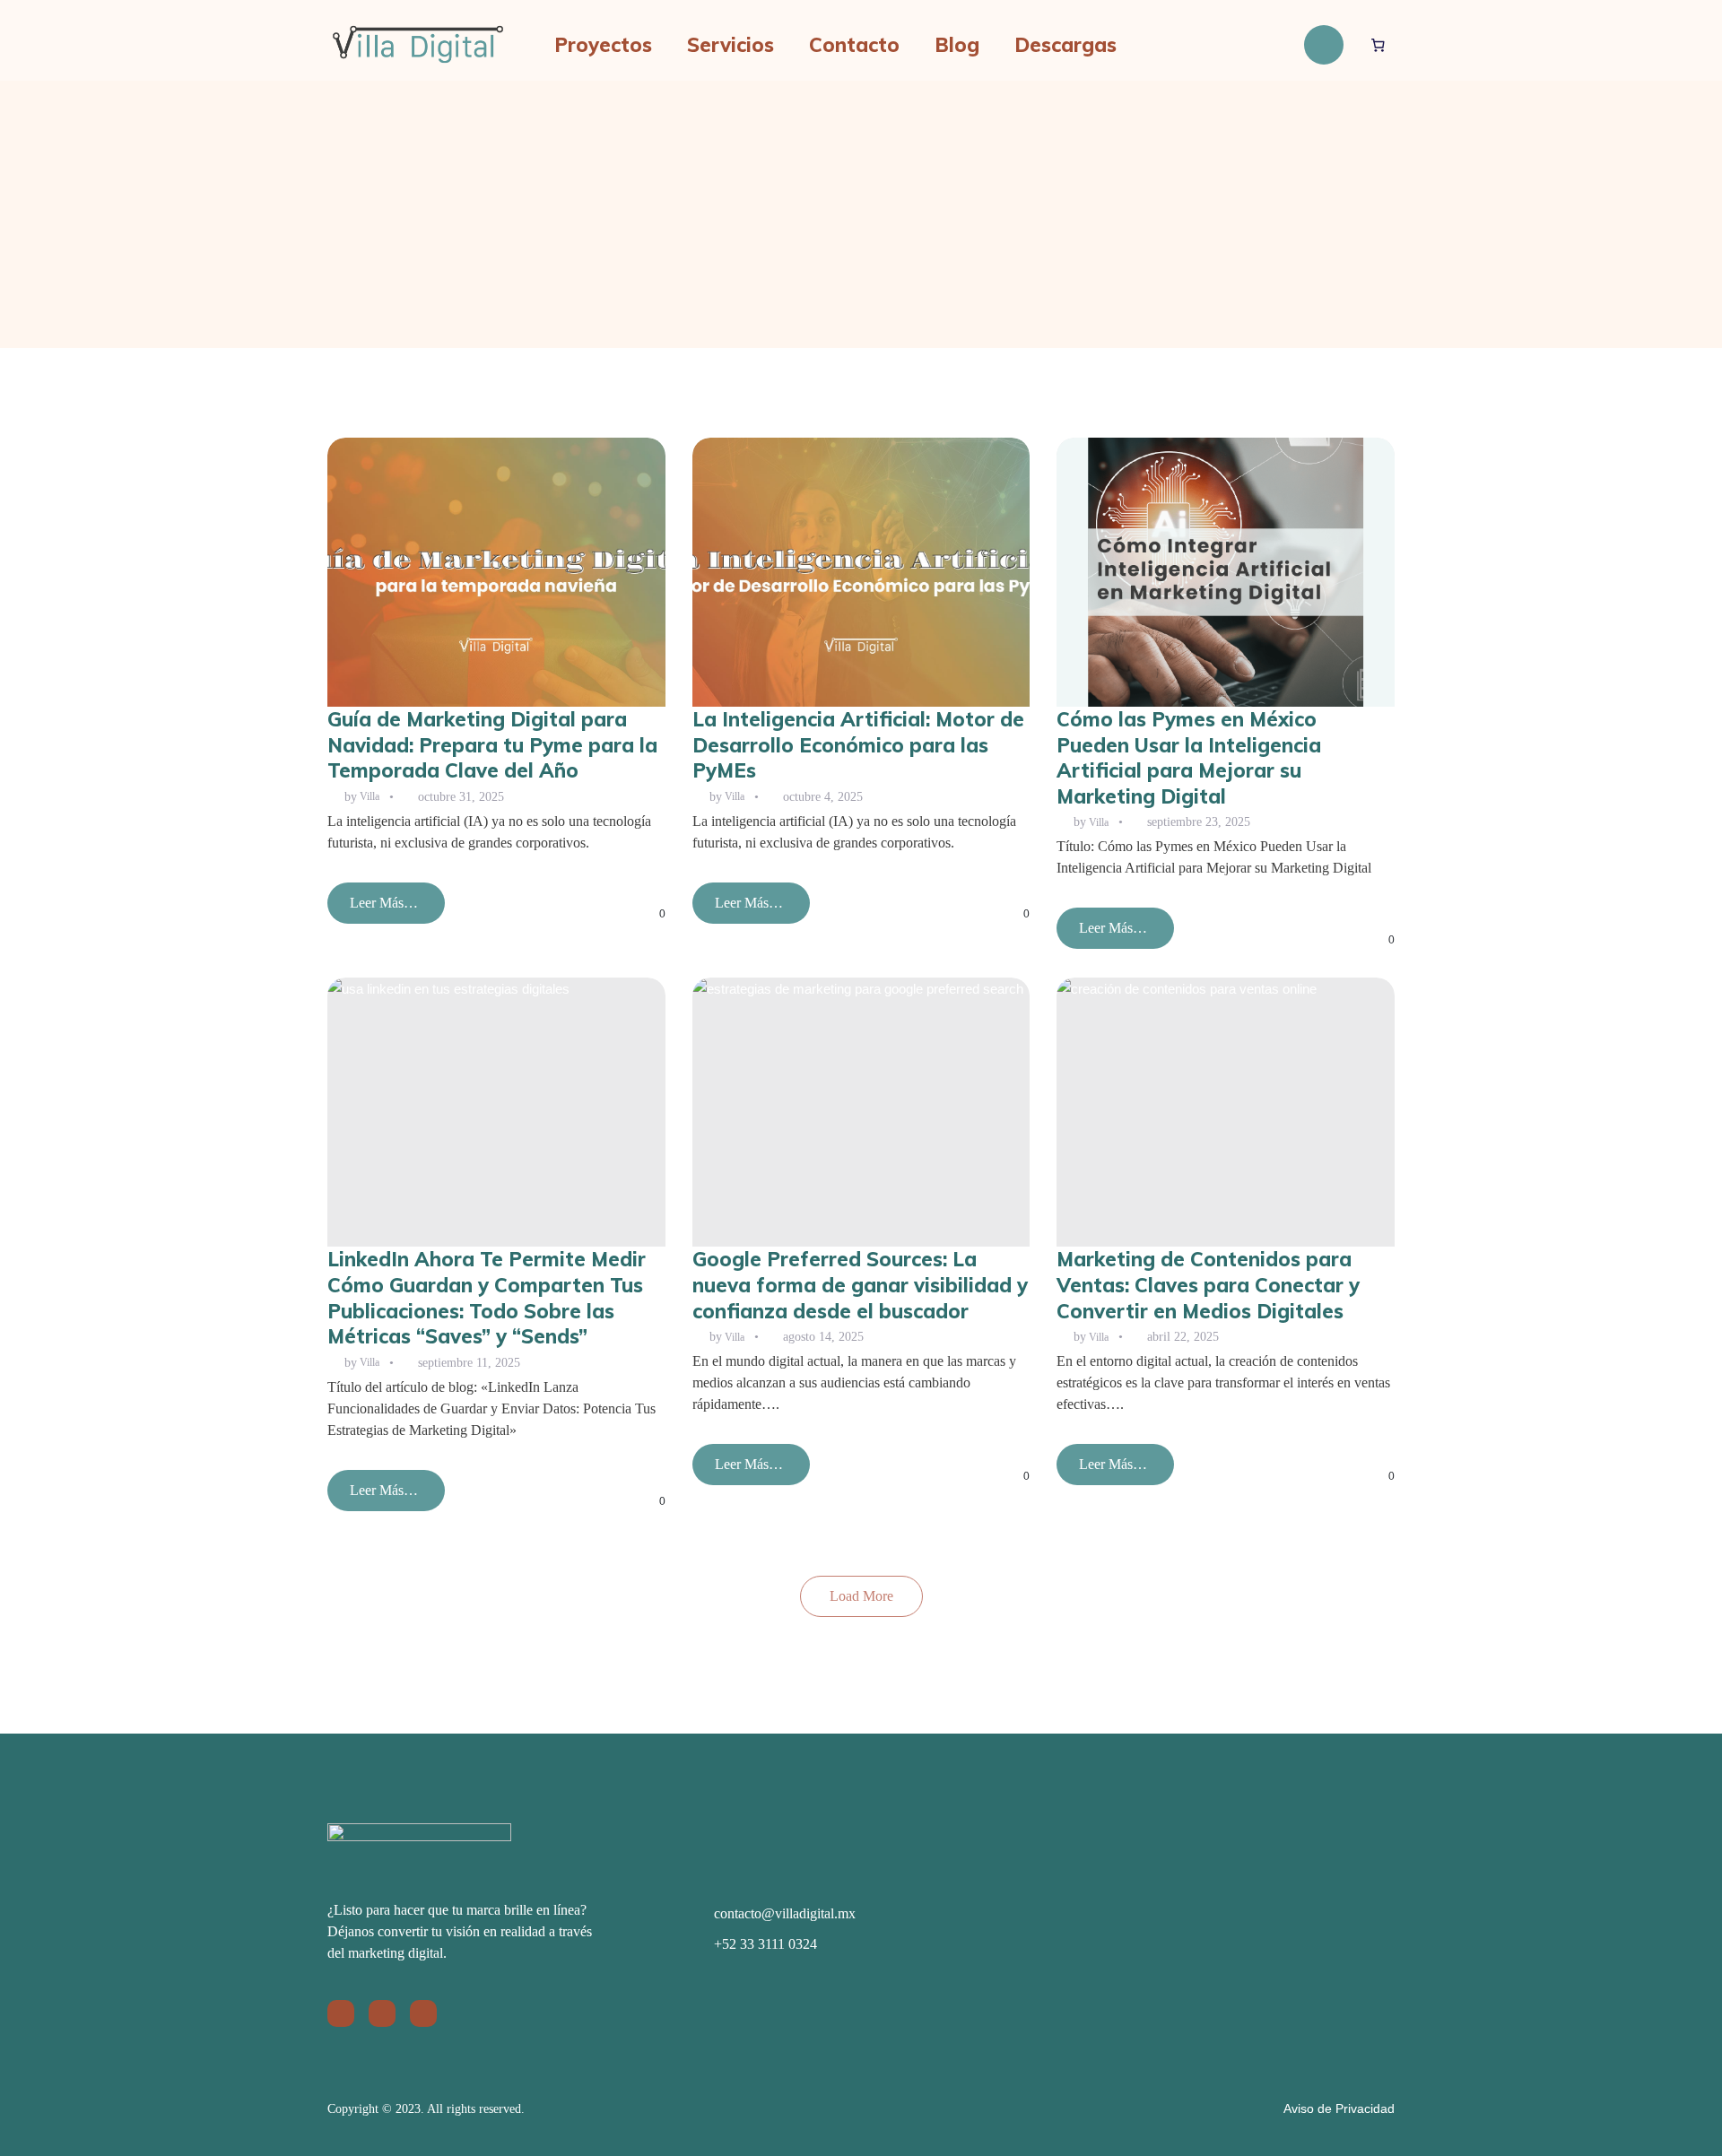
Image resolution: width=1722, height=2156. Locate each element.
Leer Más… (383, 909)
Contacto (854, 45)
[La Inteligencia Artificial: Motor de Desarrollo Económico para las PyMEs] (861, 572)
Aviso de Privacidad (1339, 2108)
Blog (957, 45)
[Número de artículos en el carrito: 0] (1378, 45)
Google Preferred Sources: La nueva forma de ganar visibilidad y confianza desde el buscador (860, 1285)
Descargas (1065, 45)
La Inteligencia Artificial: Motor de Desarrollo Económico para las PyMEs (858, 745)
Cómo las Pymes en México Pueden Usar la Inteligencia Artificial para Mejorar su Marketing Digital (1189, 758)
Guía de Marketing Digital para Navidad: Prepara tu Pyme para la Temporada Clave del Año (492, 745)
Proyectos (603, 45)
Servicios (731, 45)
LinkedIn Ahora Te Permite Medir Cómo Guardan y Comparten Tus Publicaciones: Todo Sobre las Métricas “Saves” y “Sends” (487, 1298)
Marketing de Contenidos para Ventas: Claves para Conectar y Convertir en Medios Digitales (1208, 1285)
